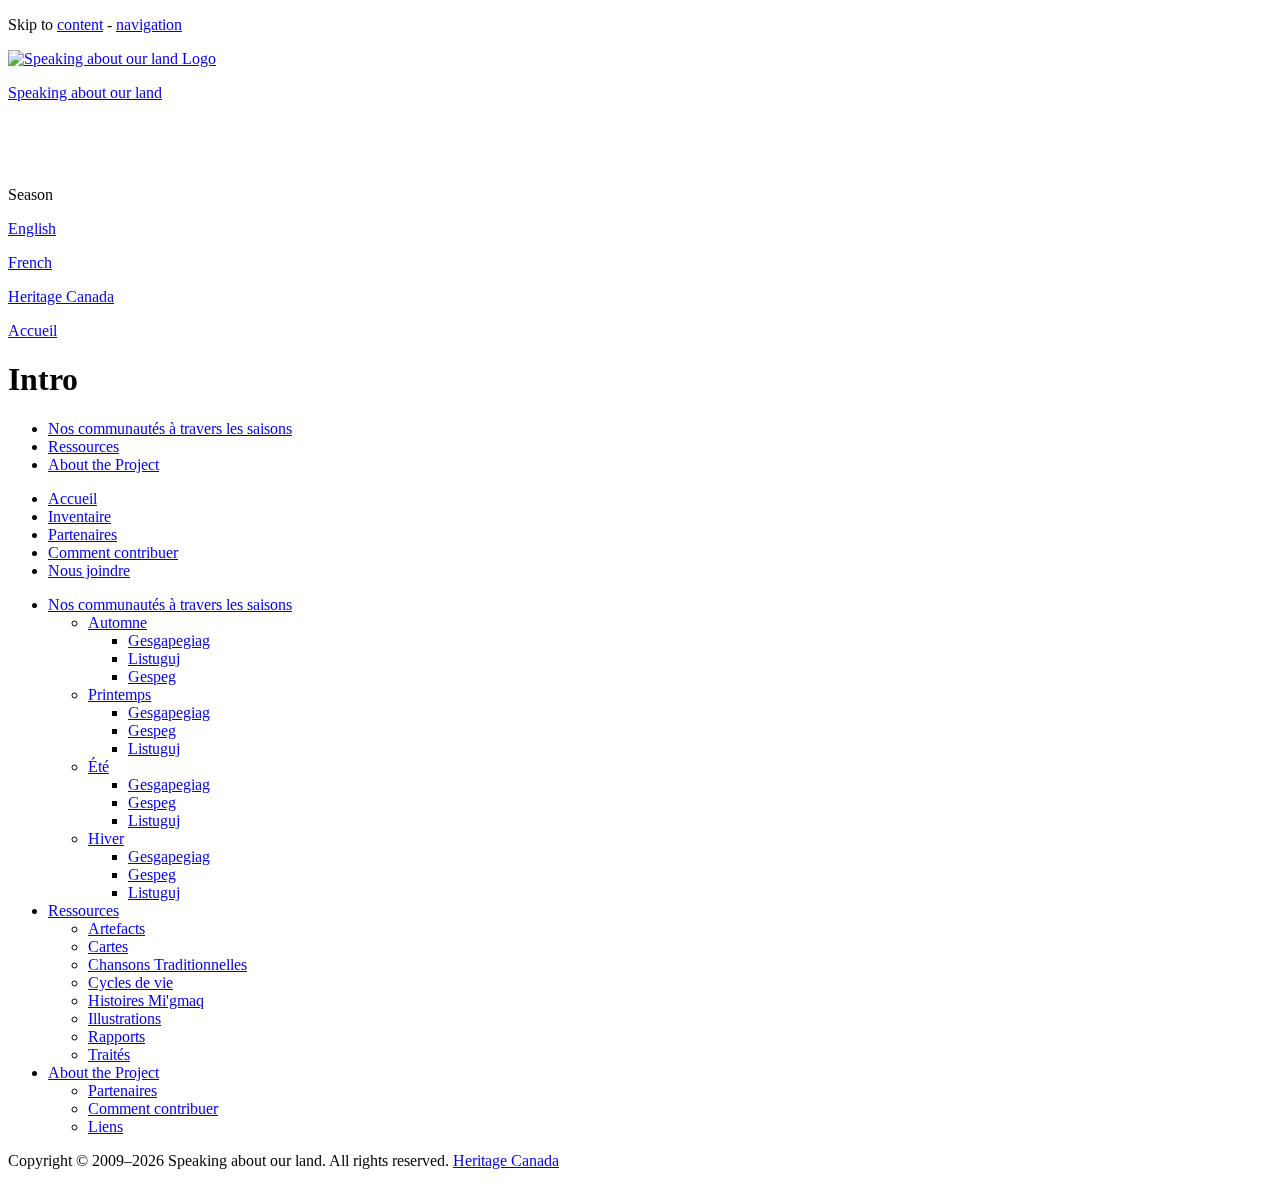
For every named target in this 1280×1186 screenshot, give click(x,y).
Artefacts (116, 928)
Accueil (32, 330)
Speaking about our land (85, 92)
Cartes (108, 946)
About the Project (103, 464)
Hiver (106, 838)
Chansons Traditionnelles (167, 964)
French (30, 262)
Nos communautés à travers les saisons (170, 428)
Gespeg (152, 676)
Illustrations (124, 1018)
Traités (109, 1054)
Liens (105, 1126)
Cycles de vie (130, 982)
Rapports (116, 1036)
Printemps (119, 694)
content (80, 24)
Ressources (83, 446)
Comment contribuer (113, 552)
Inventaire (79, 516)
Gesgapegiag (169, 640)
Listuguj (154, 658)
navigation (149, 24)
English (32, 228)
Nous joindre (89, 570)
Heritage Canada (61, 296)
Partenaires (82, 534)
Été (98, 766)
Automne (117, 622)
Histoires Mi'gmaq (146, 1000)
